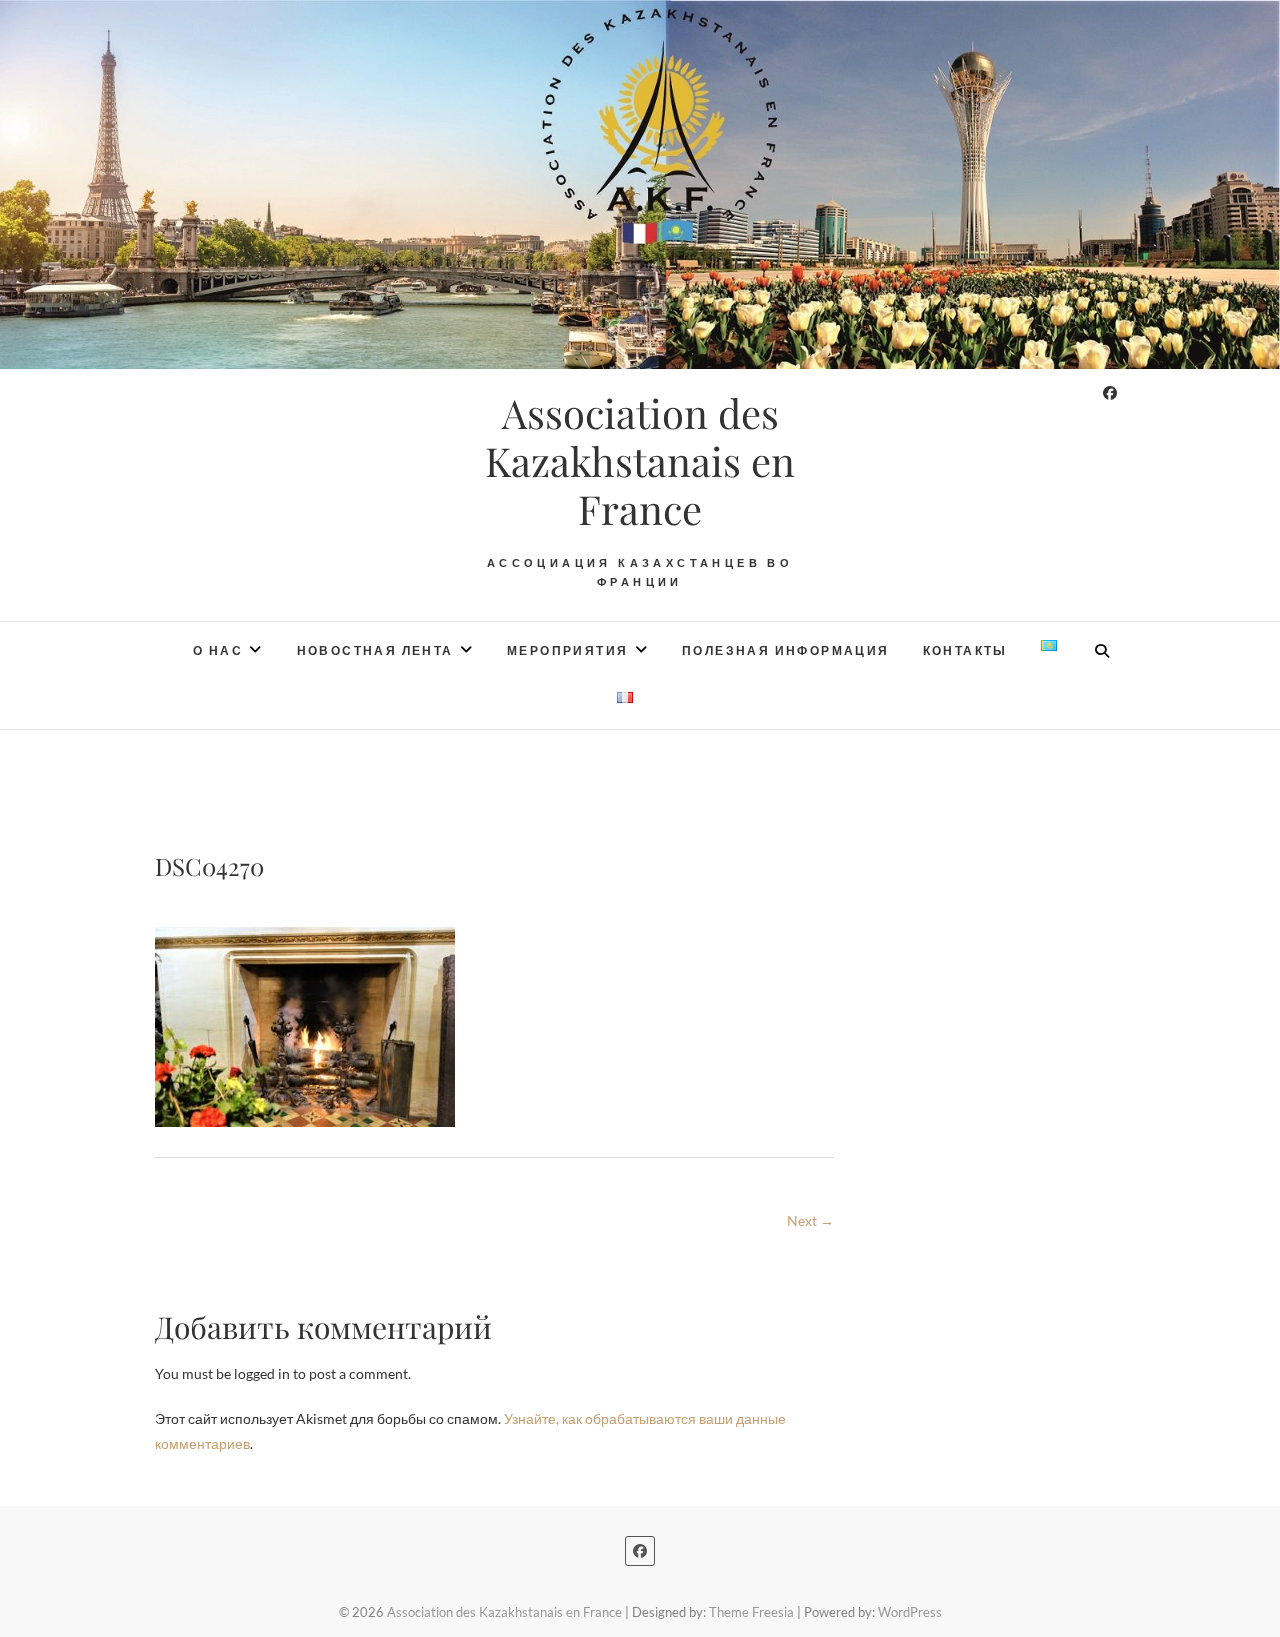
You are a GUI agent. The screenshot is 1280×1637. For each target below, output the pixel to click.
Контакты (965, 650)
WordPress (910, 1612)
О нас (218, 650)
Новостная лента (375, 650)
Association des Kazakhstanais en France (640, 461)
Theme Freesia (751, 1612)
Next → (810, 1220)
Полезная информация (786, 650)
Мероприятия (567, 650)
